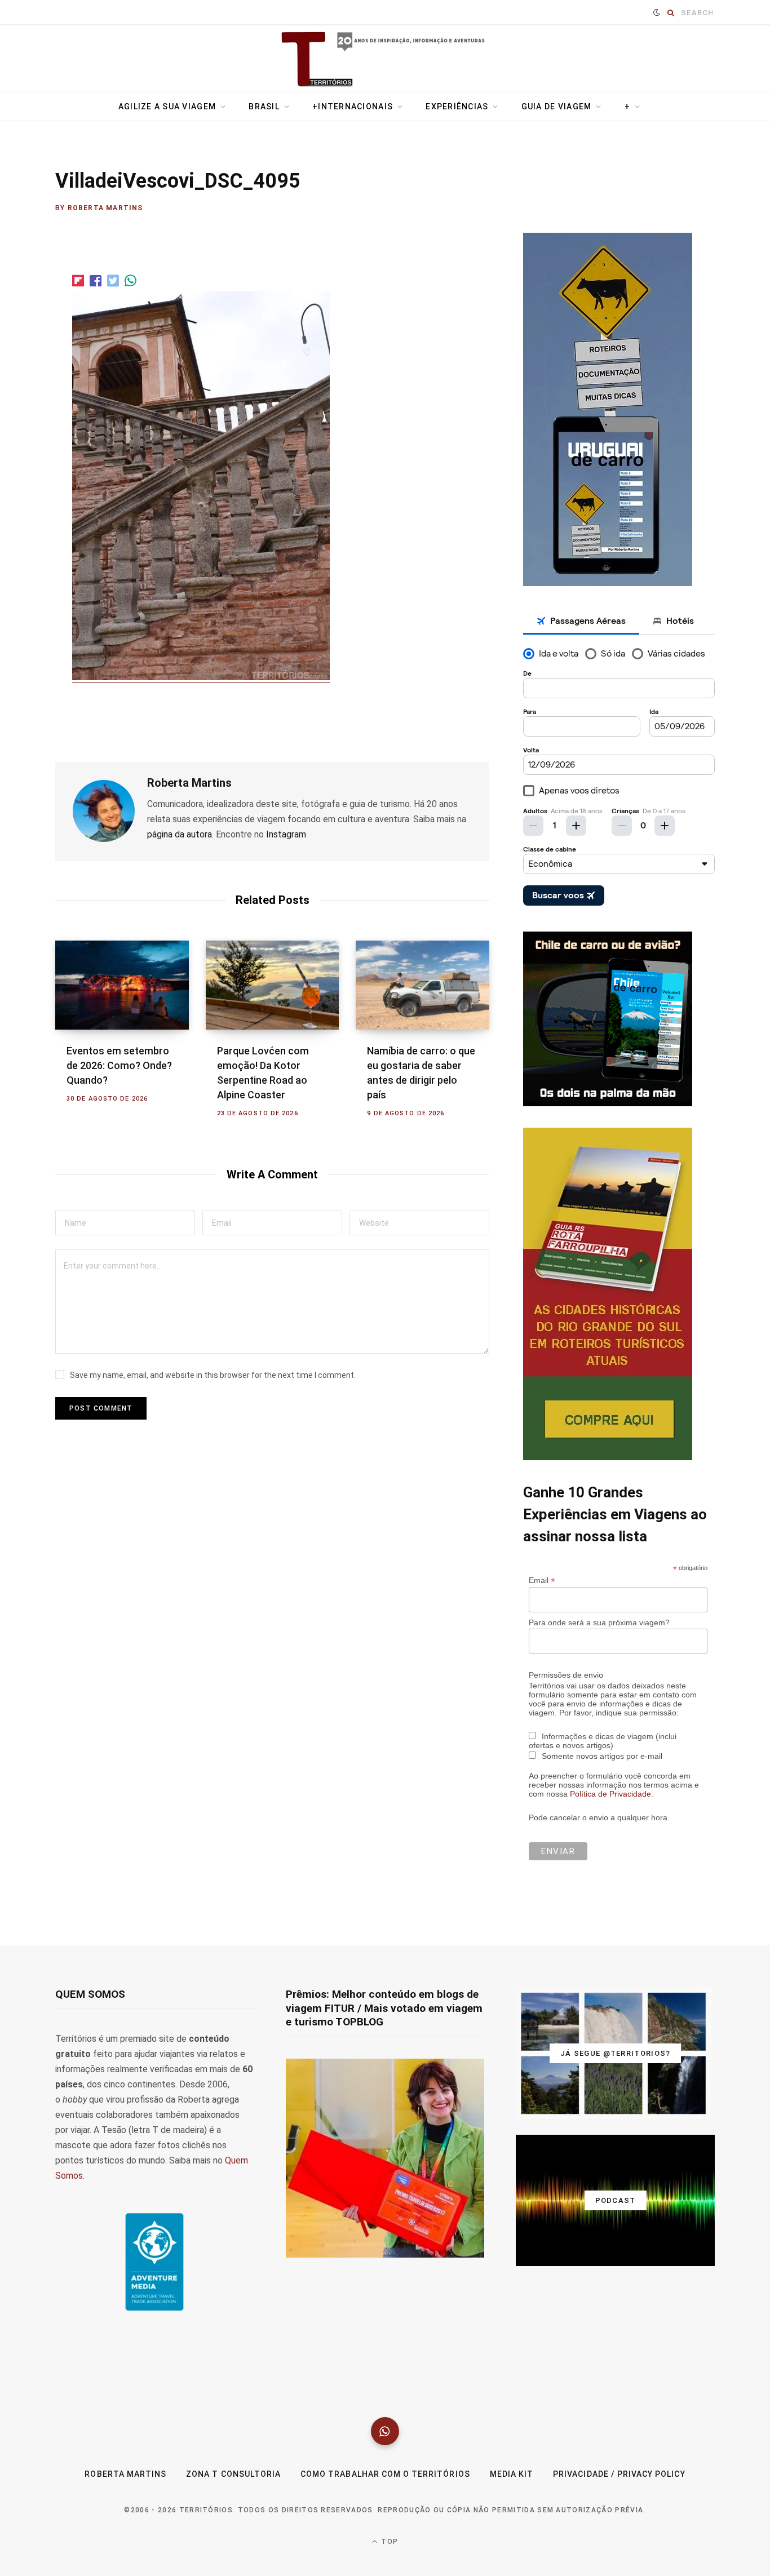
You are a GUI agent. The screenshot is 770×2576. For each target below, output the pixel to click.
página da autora (180, 834)
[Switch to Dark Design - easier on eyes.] (657, 12)
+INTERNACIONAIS (353, 107)
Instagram (286, 834)
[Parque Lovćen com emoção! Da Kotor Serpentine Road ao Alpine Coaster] (273, 985)
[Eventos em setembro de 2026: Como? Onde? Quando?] (122, 985)
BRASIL (264, 107)
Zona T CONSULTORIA (233, 2474)
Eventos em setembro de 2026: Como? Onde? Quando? (119, 1065)
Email (542, 1580)
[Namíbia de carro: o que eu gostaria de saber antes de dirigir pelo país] (422, 985)
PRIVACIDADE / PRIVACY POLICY (619, 2474)
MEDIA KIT (512, 2474)
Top (388, 2542)
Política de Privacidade (610, 1794)
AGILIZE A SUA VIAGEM (167, 107)
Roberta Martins (105, 208)
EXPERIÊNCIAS (457, 107)
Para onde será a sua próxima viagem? (599, 1622)
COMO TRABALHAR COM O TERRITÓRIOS (385, 2474)
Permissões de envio (566, 1675)
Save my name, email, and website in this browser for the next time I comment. (213, 1375)
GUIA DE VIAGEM (557, 107)
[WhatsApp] (385, 2431)
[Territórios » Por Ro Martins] (385, 60)
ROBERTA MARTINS (125, 2474)
